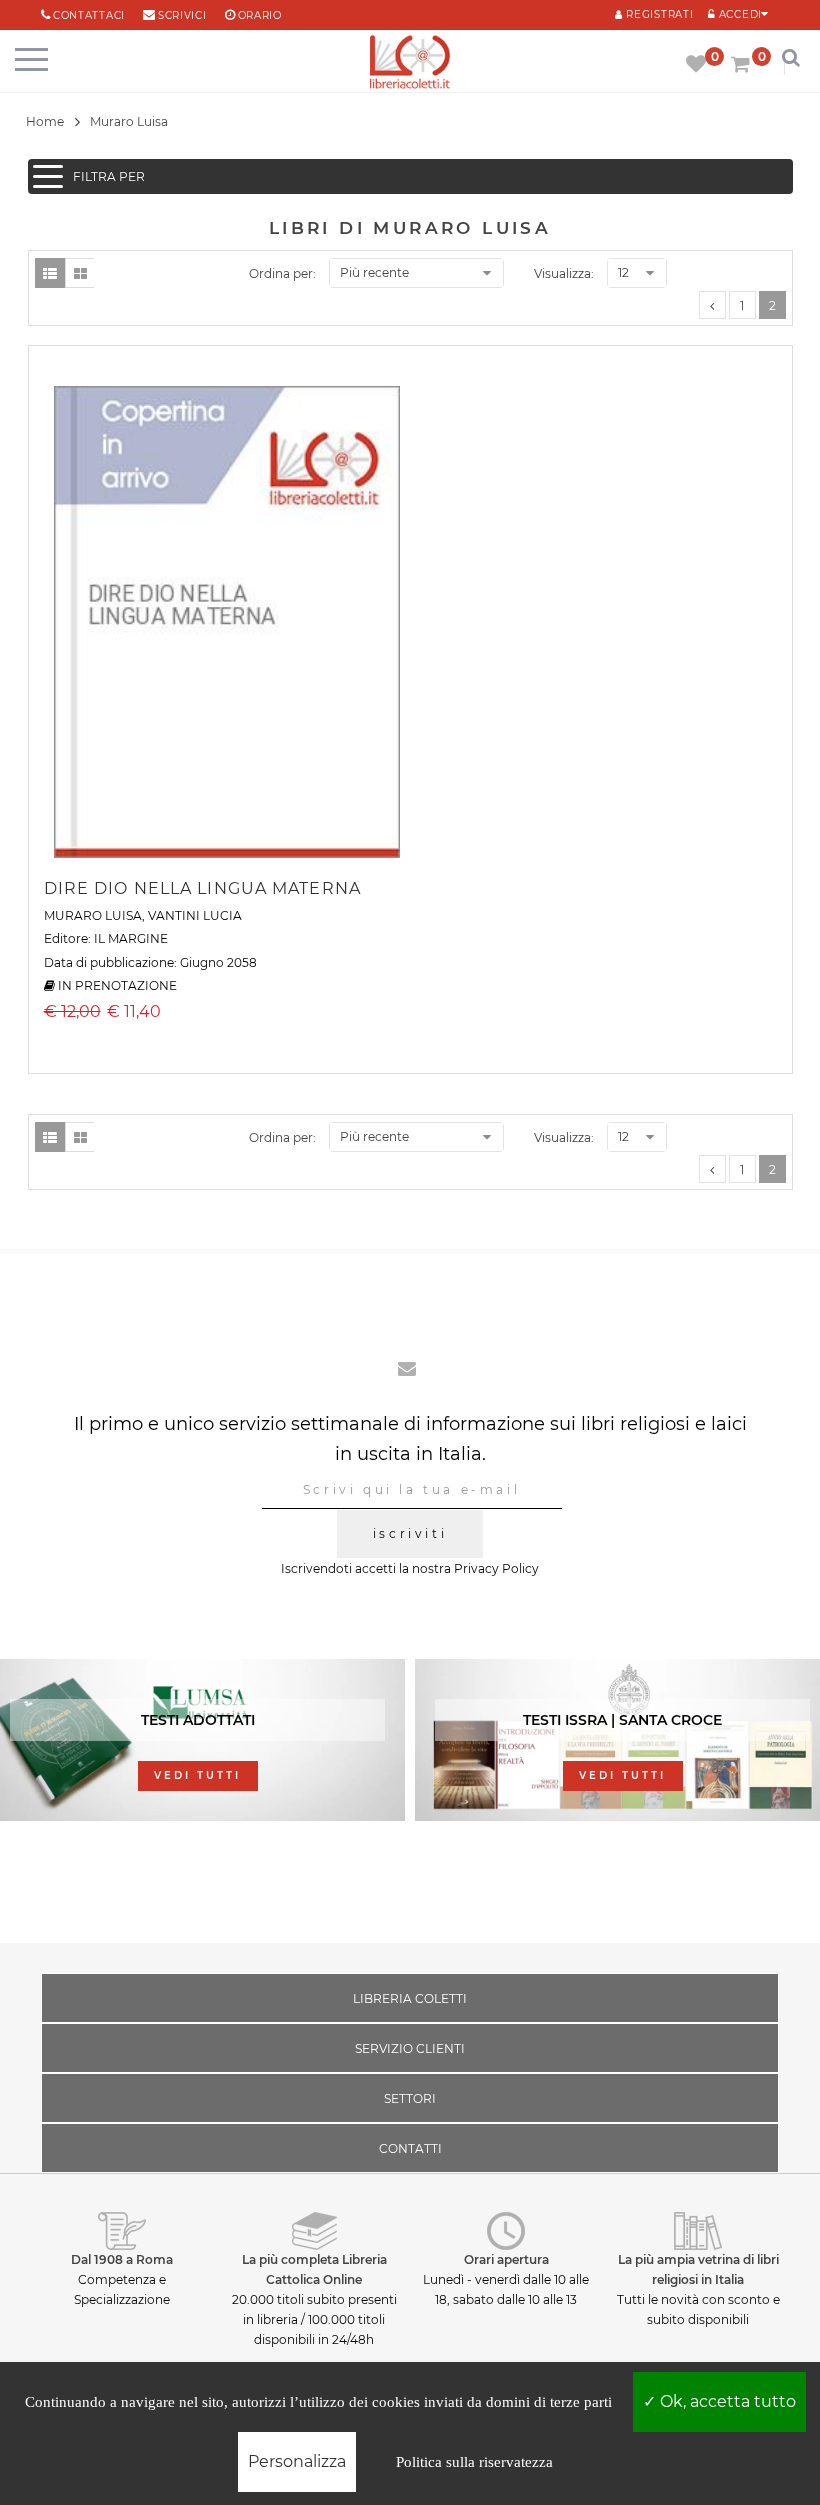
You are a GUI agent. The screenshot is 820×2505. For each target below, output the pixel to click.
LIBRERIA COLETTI (410, 1998)
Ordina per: (282, 273)
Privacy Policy (496, 1568)
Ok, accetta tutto (726, 2401)
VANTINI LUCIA (195, 915)
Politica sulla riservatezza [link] (474, 2462)
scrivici (182, 15)
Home (45, 121)
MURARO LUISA (93, 915)
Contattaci (89, 15)
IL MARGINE (131, 938)
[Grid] (80, 273)
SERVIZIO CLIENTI (410, 2048)
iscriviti (410, 1533)
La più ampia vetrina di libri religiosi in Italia (698, 2269)
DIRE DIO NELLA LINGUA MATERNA (202, 888)
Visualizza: (564, 273)
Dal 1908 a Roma (122, 2259)
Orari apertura (506, 2259)
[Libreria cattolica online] (410, 63)
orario (260, 15)
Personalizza (297, 2461)
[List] (50, 273)
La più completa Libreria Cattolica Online (314, 2269)
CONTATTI (410, 2148)
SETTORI (410, 2098)
